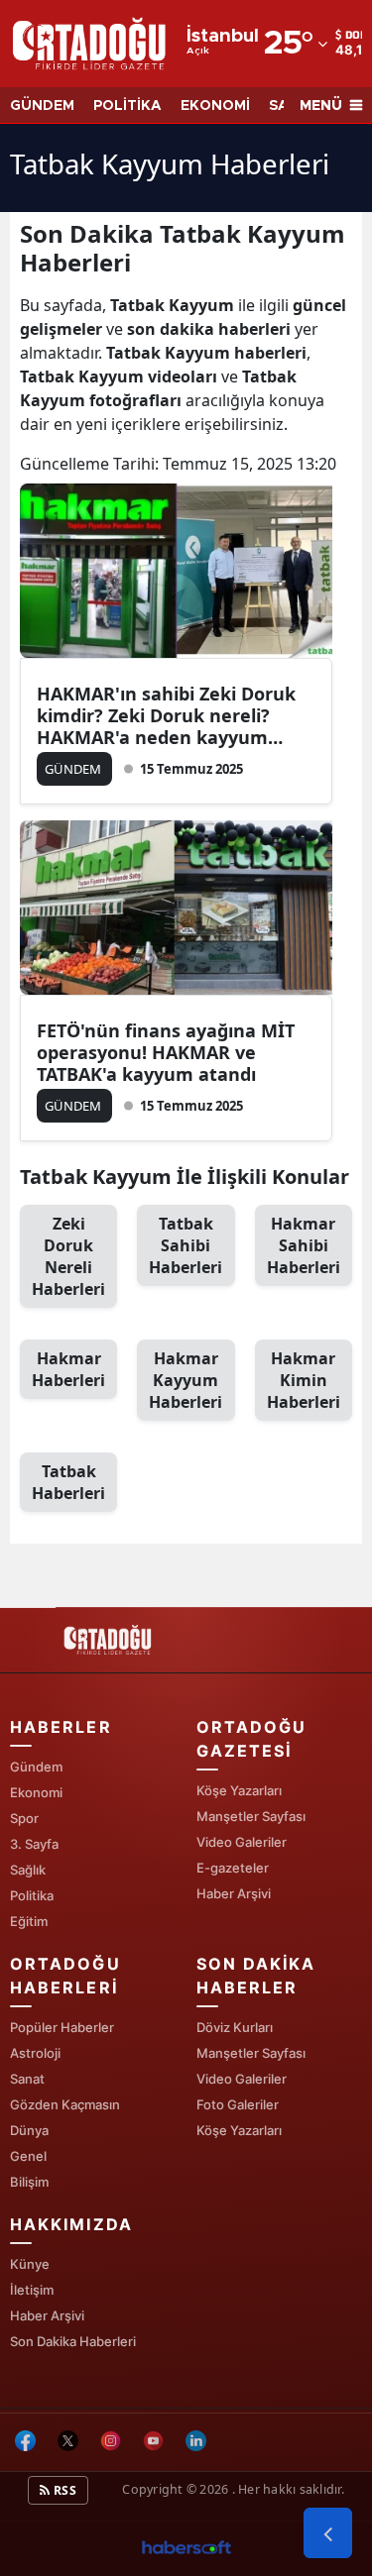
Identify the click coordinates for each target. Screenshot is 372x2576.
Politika (32, 1895)
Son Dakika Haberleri (73, 2341)
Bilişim (29, 2182)
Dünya (29, 2130)
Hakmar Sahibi (304, 1245)
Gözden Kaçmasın (65, 2104)
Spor (24, 1818)
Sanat (27, 2079)
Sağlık (28, 1870)
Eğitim (29, 1921)
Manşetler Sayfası (251, 1816)
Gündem (36, 1767)
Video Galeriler (242, 1842)
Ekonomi (36, 1792)
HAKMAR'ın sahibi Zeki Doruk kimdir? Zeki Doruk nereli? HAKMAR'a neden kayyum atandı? (166, 715)
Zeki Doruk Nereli (68, 1256)
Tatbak (68, 1482)
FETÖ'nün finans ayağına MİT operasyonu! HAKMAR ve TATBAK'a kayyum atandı (166, 1052)
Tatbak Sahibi (186, 1245)
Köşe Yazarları (239, 1790)
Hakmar (68, 1369)
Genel (28, 2156)
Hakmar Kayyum (186, 1380)
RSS (63, 2490)
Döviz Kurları (235, 2027)
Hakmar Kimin (304, 1380)
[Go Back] (328, 2533)
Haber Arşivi (234, 1893)
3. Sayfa (34, 1844)
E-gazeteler (233, 1868)
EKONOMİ (215, 106)
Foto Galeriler (238, 2104)
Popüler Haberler (62, 2027)
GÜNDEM (42, 106)
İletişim (32, 2290)
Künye (30, 2264)
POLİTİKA (127, 106)
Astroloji (35, 2053)
